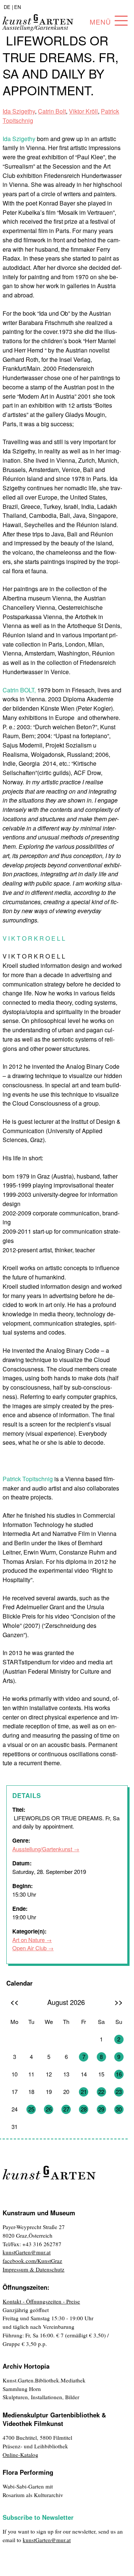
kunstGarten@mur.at (27, 2252)
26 (49, 2109)
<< (15, 2002)
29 (101, 2109)
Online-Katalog (20, 2455)
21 (84, 2092)
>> (119, 2002)
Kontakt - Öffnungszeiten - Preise (41, 2301)
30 (119, 2109)
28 (84, 2109)
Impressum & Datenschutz (33, 2269)
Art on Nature (28, 1940)
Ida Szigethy (19, 111)
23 (119, 2092)
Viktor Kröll (83, 111)
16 (119, 2074)
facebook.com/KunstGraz (32, 2261)
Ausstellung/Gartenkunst (42, 1849)
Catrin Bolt (52, 111)
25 (31, 2109)
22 (101, 2092)
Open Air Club (29, 1948)
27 (66, 2109)
